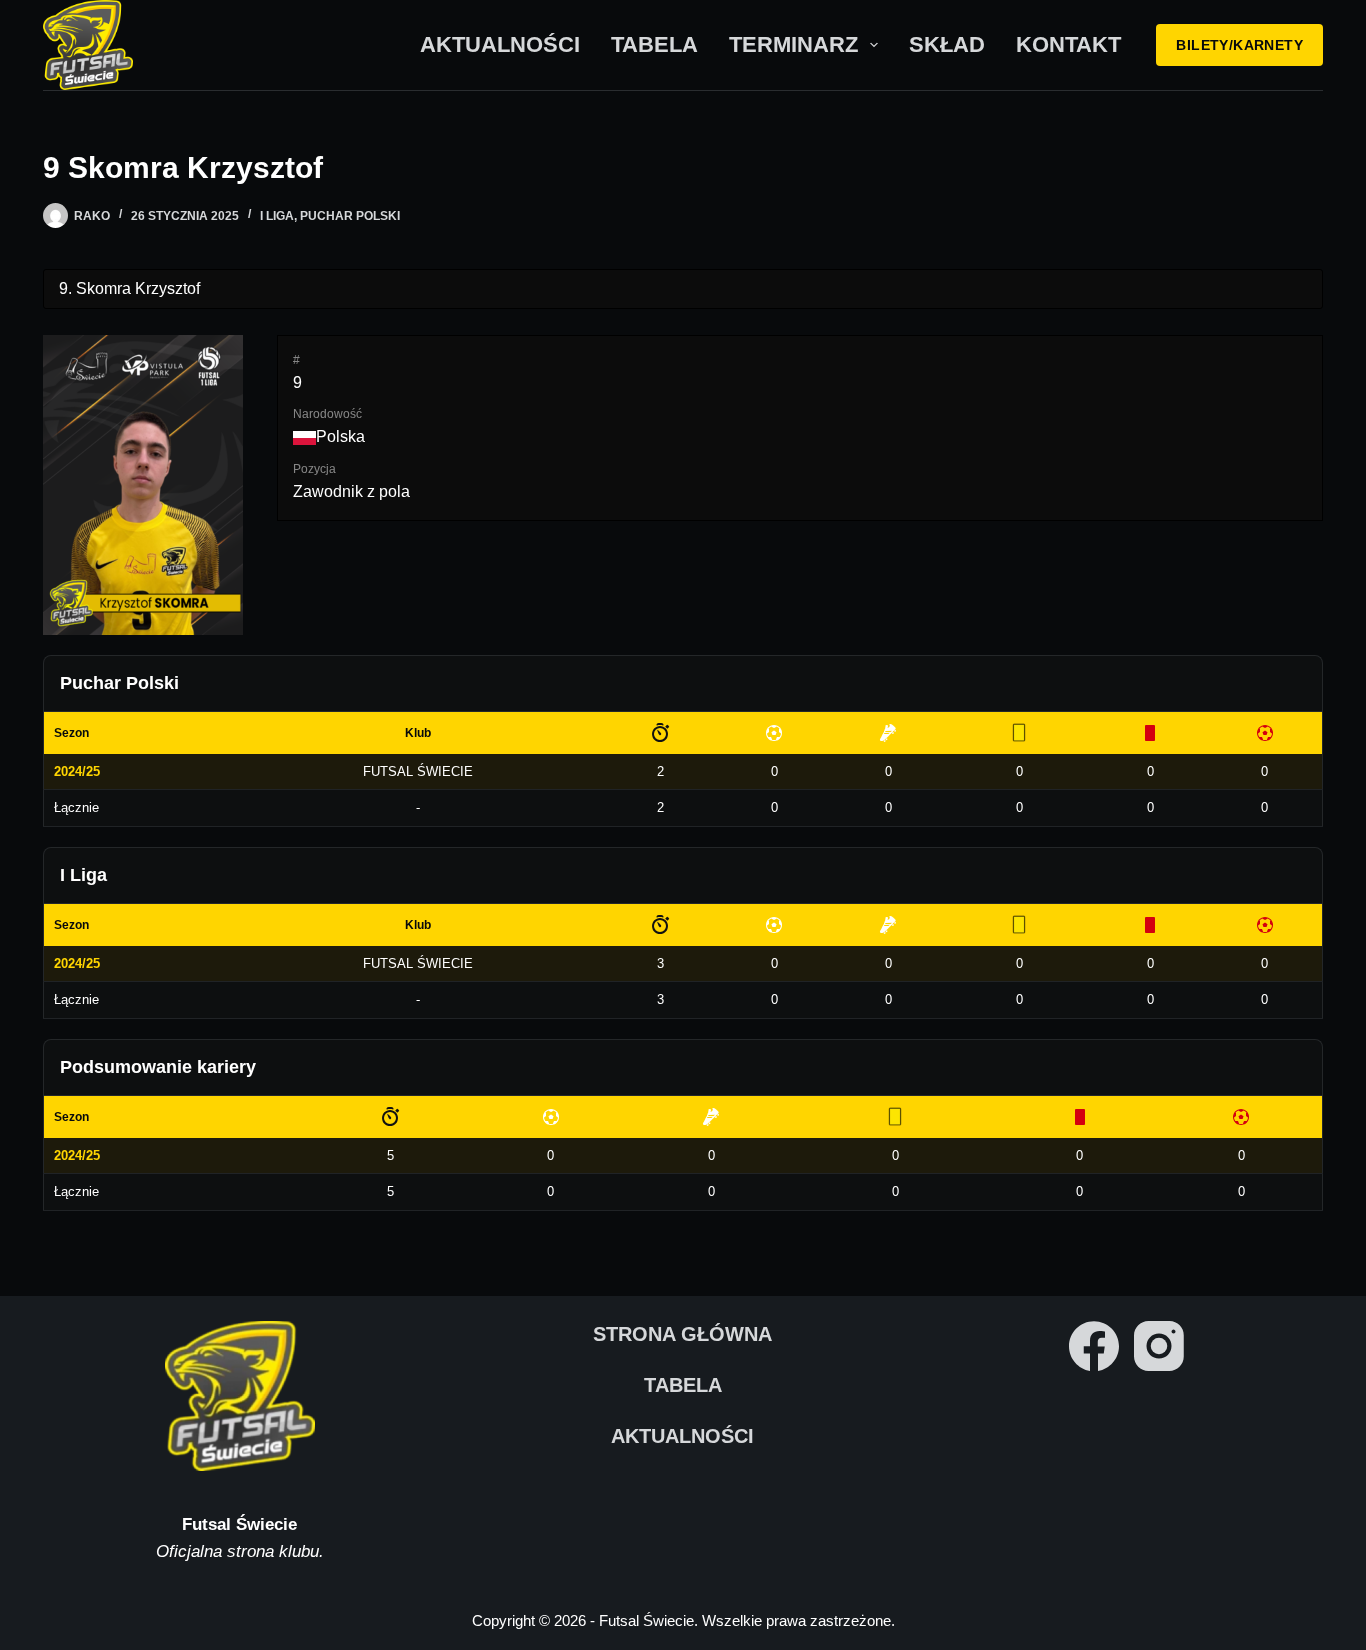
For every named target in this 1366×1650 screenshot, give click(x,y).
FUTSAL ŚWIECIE (418, 771)
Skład (947, 44)
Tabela (654, 44)
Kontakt (1068, 44)
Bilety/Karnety (1239, 45)
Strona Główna (682, 1334)
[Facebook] (1094, 1346)
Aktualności (500, 44)
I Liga (277, 216)
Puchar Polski (350, 216)
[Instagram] (1159, 1346)
